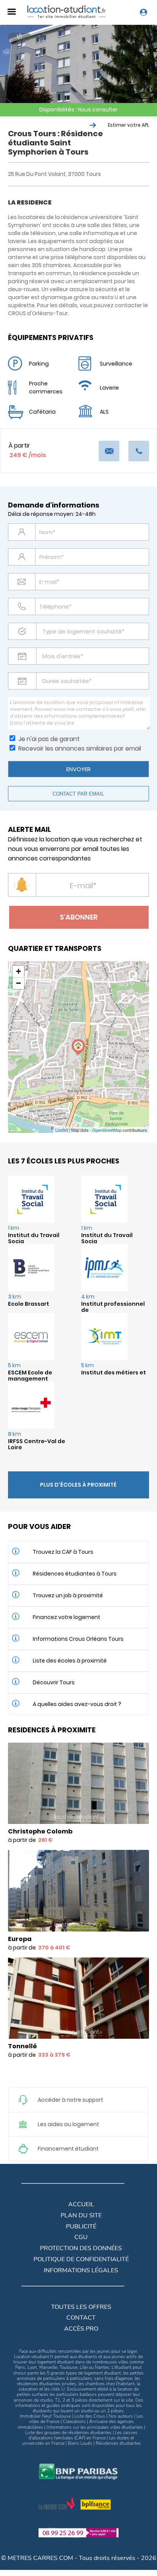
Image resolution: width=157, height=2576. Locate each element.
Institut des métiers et (114, 1373)
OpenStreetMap (107, 1130)
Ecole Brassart (29, 1304)
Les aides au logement (68, 2124)
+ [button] (18, 971)
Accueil (81, 2204)
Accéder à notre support (70, 2100)
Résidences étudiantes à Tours (75, 1574)
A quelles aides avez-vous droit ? (77, 1704)
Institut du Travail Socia (34, 1238)
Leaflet (62, 1130)
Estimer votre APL (128, 125)
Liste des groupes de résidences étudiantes (68, 2433)
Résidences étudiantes (118, 2443)
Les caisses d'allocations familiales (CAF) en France (83, 2435)
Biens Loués (80, 2443)
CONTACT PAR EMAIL (78, 794)
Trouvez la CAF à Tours (63, 1552)
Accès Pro (81, 2329)
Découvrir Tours (54, 1682)
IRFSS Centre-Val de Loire (37, 1444)
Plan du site (81, 2215)
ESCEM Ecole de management (30, 1376)
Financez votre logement (66, 1617)
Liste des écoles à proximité (70, 1661)
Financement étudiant (68, 2149)
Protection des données (81, 2248)
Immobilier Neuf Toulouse (45, 2416)
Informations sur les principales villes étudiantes (95, 2427)
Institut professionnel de (113, 1307)
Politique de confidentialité (81, 2259)
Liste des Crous (90, 2416)
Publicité (81, 2226)
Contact (81, 2318)
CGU (81, 2237)
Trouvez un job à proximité (68, 1595)
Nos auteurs (121, 2416)
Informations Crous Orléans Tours (78, 1639)
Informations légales (81, 2270)
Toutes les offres (81, 2307)
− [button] (18, 983)
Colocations (74, 2421)
